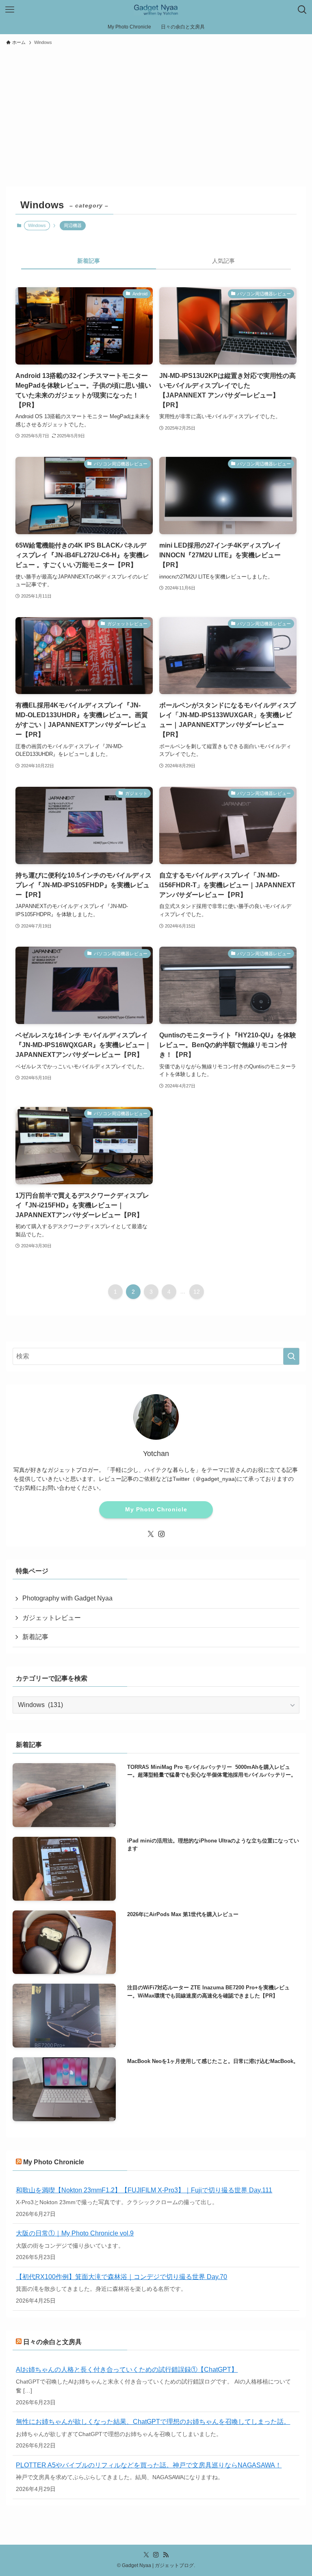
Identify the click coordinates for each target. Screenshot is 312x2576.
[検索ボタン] (302, 10)
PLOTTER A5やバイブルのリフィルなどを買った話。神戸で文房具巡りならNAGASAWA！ (149, 2465)
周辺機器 (73, 225)
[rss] (166, 2555)
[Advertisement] (156, 112)
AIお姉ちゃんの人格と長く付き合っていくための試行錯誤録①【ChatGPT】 (127, 2370)
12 (197, 1292)
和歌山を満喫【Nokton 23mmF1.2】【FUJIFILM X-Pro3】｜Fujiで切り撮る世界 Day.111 (144, 2190)
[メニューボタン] (10, 10)
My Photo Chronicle (156, 1509)
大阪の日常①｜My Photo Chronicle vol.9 (75, 2233)
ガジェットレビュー (52, 1618)
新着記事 (35, 1637)
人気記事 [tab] (223, 261)
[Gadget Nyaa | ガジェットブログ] (156, 10)
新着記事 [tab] (89, 261)
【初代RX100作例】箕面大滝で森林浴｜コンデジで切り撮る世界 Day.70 (121, 2277)
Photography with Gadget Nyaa (67, 1598)
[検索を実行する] (291, 1356)
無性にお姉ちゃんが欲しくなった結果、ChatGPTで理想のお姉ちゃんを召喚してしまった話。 (153, 2422)
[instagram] (161, 1534)
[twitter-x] (151, 1534)
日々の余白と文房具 (52, 2342)
